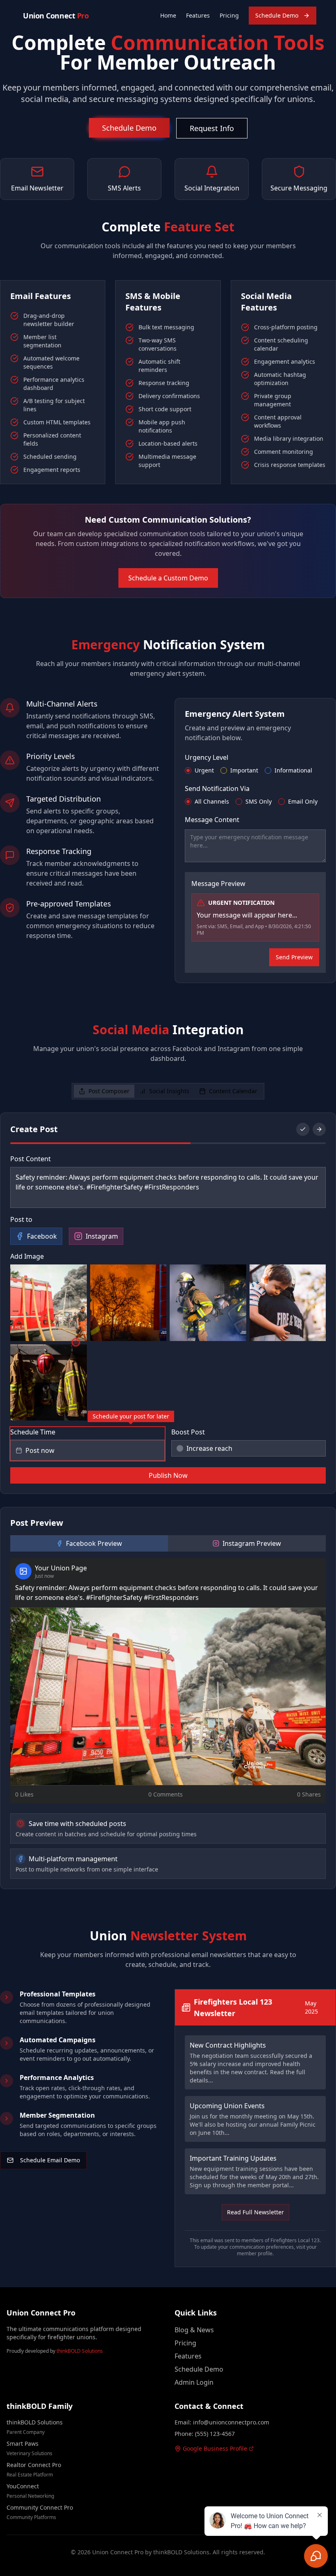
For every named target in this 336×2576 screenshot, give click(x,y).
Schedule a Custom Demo (168, 578)
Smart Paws (23, 2443)
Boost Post (188, 1432)
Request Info (212, 128)
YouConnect (23, 2486)
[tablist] (168, 1091)
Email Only (303, 802)
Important (244, 770)
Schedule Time (33, 1432)
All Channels (212, 802)
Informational (293, 770)
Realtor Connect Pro (34, 2465)
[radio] (188, 770)
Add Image (27, 1256)
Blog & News (194, 2330)
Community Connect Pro (40, 2507)
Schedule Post (168, 1475)
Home (168, 15)
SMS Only (259, 802)
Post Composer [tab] (109, 1091)
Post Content (31, 1159)
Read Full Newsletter (255, 2212)
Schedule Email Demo (50, 2160)
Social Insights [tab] (169, 1091)
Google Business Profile (215, 2448)
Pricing (229, 15)
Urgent (204, 770)
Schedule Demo (277, 15)
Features (198, 15)
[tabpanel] (168, 1501)
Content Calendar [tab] (233, 1091)
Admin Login (194, 2382)
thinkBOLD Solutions (80, 2351)
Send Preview (294, 957)
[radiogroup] (255, 770)
